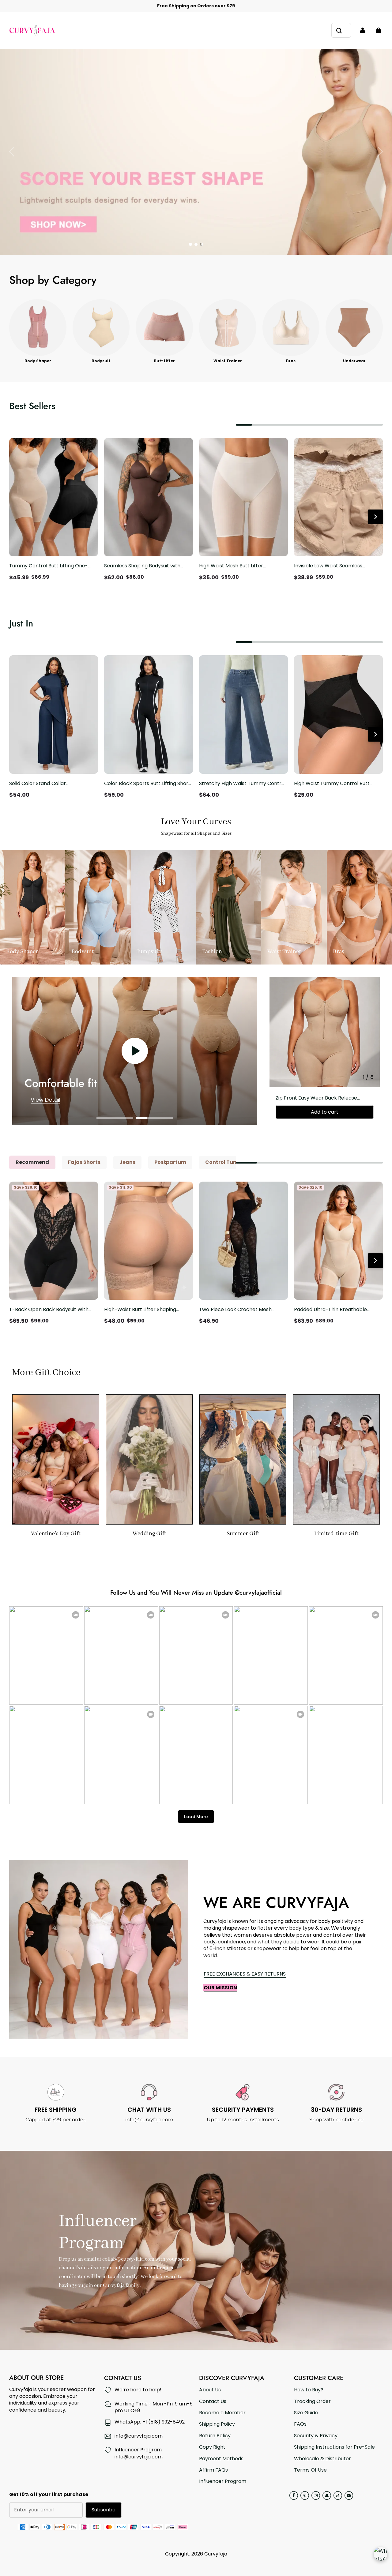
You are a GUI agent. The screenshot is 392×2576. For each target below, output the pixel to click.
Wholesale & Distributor (322, 2459)
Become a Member (222, 2413)
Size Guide (306, 2413)
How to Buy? (309, 2390)
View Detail (45, 1100)
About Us (210, 2390)
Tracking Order (312, 2401)
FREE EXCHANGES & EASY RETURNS (245, 1974)
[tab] (190, 244)
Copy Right (212, 2447)
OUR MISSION (220, 1988)
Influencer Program (223, 2481)
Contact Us (213, 2401)
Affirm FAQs (213, 2470)
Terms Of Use (310, 2470)
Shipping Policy (217, 2424)
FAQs (300, 2424)
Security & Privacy (316, 2436)
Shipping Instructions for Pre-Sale (334, 2447)
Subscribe (104, 2510)
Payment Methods (221, 2459)
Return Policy (215, 2436)
